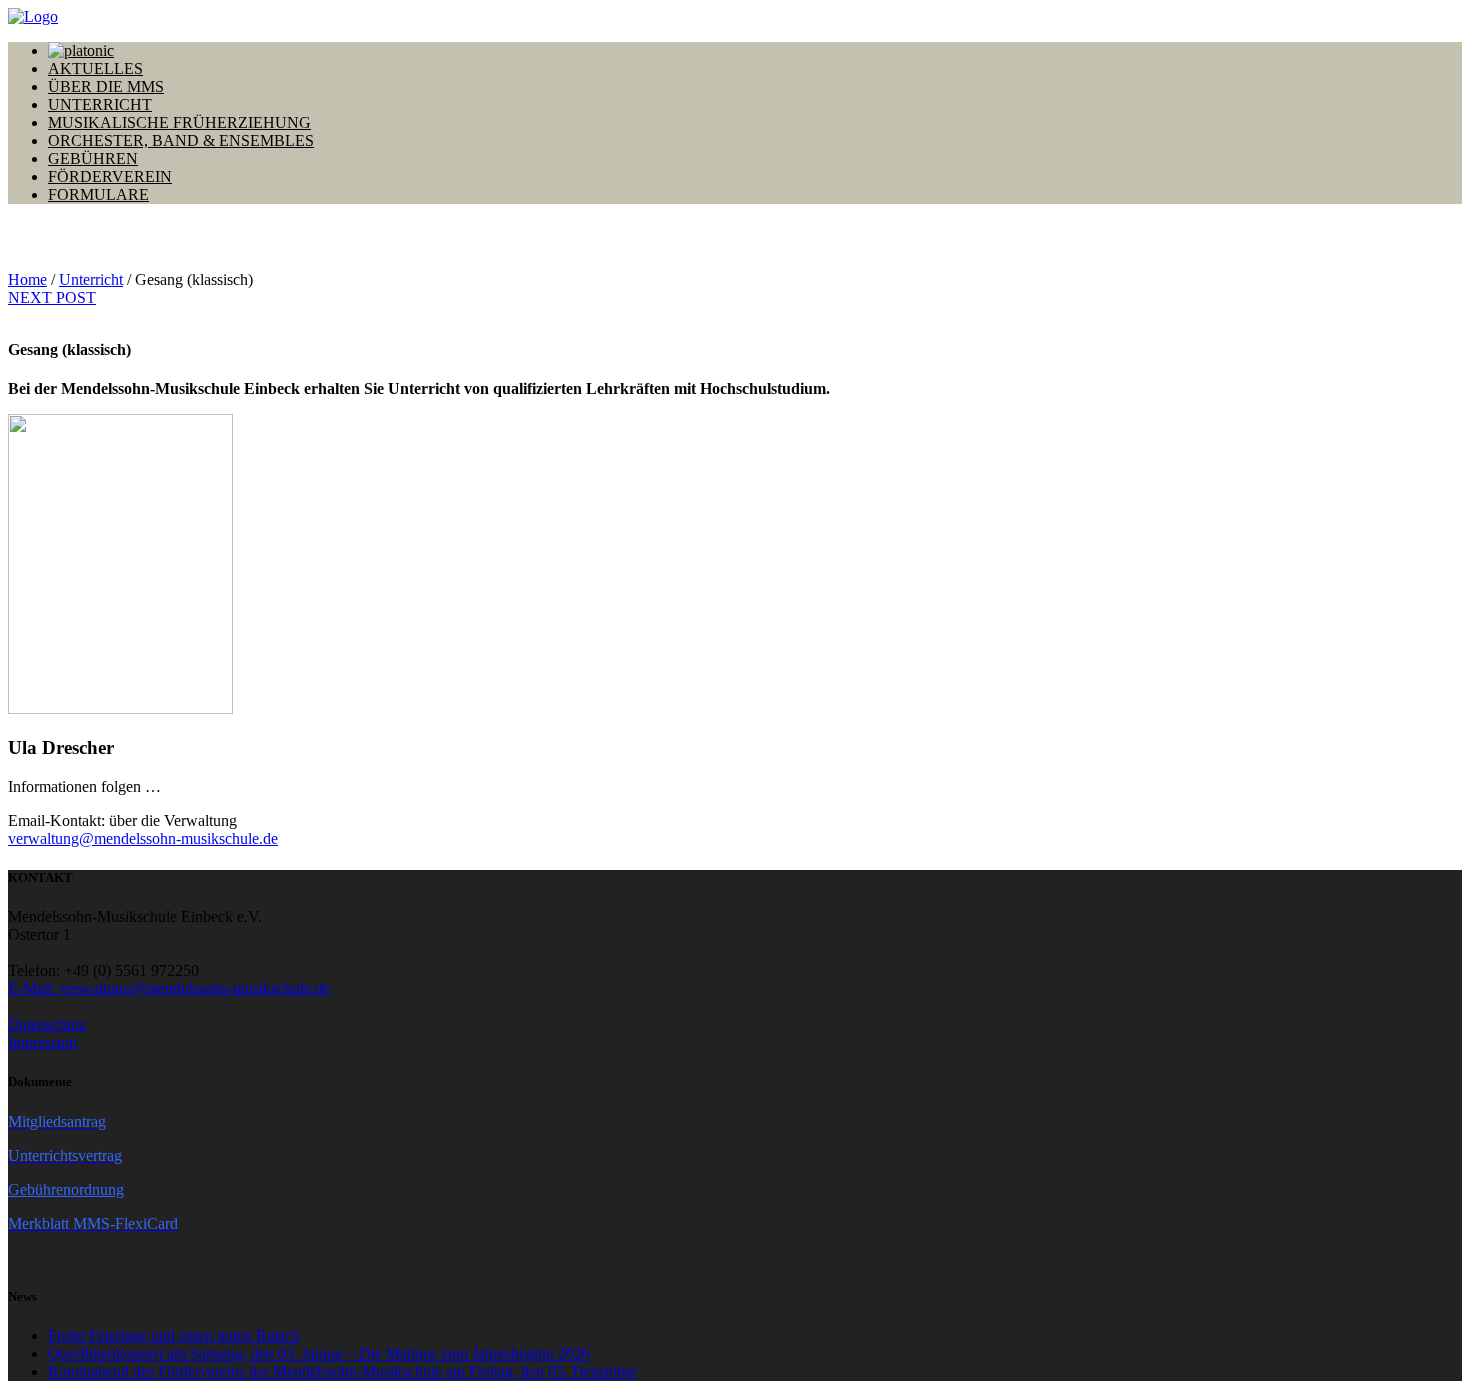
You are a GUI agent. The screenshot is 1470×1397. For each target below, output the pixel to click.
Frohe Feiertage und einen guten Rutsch (174, 1335)
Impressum (42, 1042)
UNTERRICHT (100, 104)
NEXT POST (52, 297)
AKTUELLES (95, 68)
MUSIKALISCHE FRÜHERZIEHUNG (179, 122)
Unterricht (91, 279)
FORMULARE (98, 194)
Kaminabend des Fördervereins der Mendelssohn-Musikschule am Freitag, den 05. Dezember (342, 1371)
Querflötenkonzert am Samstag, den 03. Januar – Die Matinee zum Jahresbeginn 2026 (319, 1353)
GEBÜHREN (93, 158)
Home (27, 279)
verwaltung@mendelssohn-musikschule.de (143, 838)
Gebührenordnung (66, 1189)
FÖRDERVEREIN (110, 176)
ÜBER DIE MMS (106, 86)
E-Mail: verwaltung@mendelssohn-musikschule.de (169, 988)
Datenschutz (47, 1024)
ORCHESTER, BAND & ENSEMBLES (181, 140)
